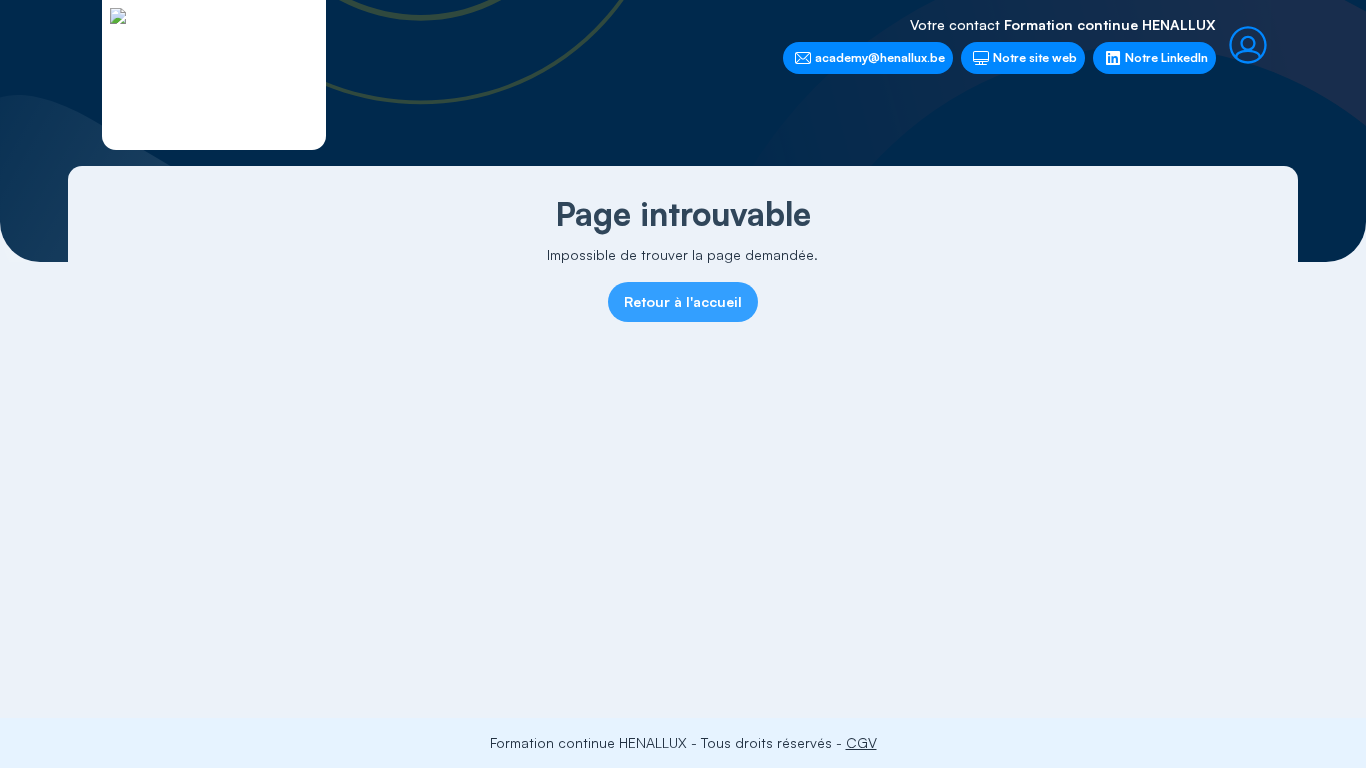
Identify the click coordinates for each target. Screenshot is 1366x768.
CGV (861, 742)
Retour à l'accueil (683, 301)
